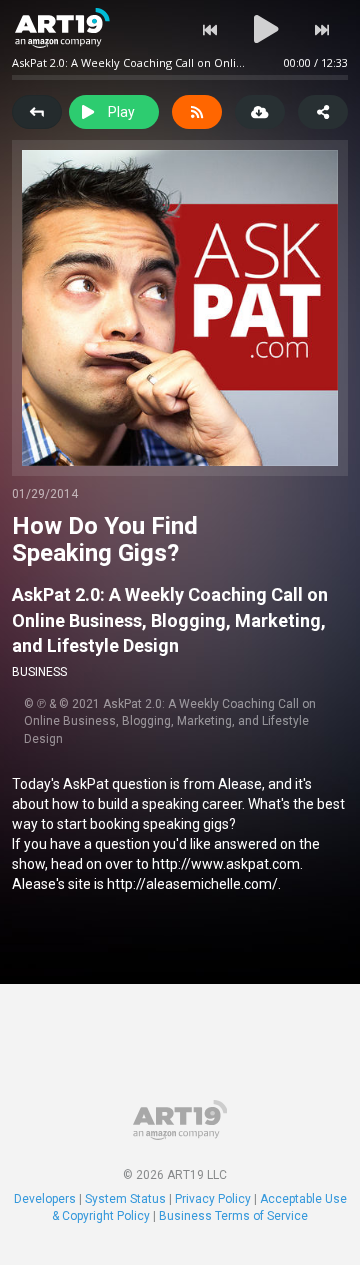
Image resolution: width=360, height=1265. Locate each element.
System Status (125, 1199)
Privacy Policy (213, 1199)
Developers (45, 1199)
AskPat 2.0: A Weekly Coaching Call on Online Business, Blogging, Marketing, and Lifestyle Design (170, 620)
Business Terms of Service (233, 1216)
